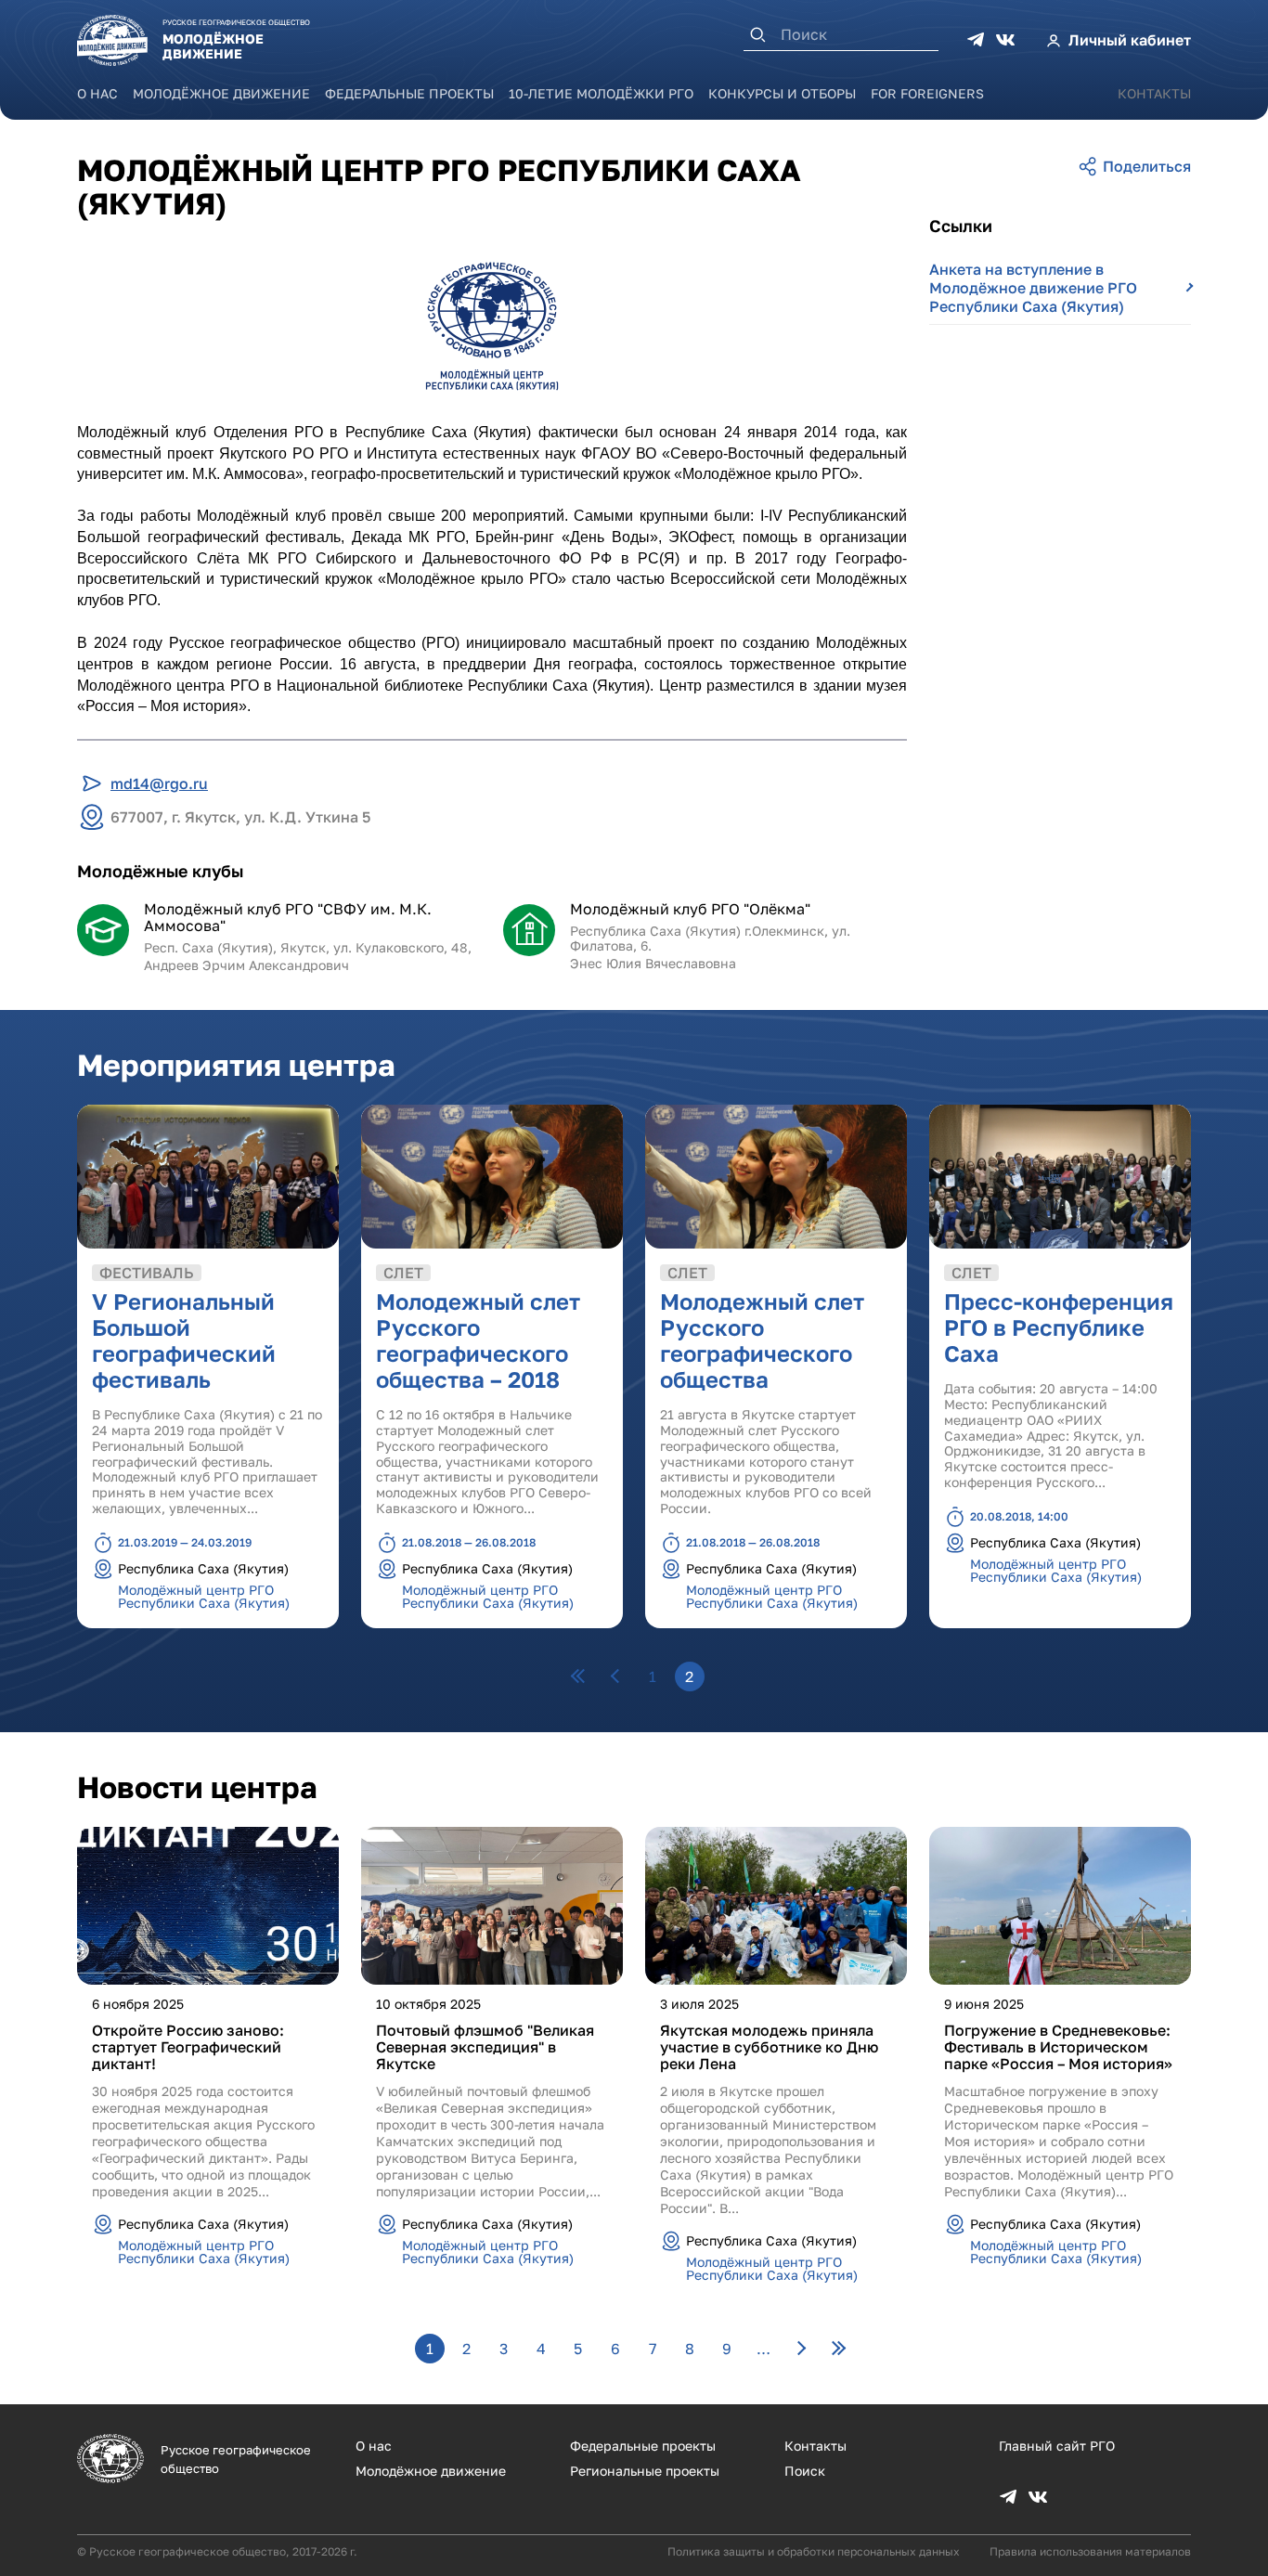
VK (1005, 40)
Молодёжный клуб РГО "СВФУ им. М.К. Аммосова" (288, 917)
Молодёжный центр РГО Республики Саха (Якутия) (204, 1597)
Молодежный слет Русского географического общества (762, 1340)
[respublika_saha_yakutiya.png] (492, 326)
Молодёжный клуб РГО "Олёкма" (690, 909)
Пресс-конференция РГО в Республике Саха (1059, 1327)
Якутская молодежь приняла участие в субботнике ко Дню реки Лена (769, 2047)
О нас (97, 93)
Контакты (1154, 93)
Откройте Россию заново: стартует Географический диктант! (188, 2047)
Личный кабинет (1130, 40)
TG (976, 40)
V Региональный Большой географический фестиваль (184, 1340)
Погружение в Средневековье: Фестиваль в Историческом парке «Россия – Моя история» (1058, 2047)
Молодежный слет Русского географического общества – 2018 (478, 1340)
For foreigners (927, 93)
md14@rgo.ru (159, 783)
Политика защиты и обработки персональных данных (814, 2551)
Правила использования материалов (1090, 2551)
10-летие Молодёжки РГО (601, 93)
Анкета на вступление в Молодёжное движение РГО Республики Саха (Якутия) (1033, 288)
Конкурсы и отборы (782, 93)
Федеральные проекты (409, 93)
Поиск (805, 2471)
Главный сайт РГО (1057, 2446)
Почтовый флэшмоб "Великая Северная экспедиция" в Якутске (485, 2047)
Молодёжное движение (221, 93)
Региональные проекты (645, 2471)
